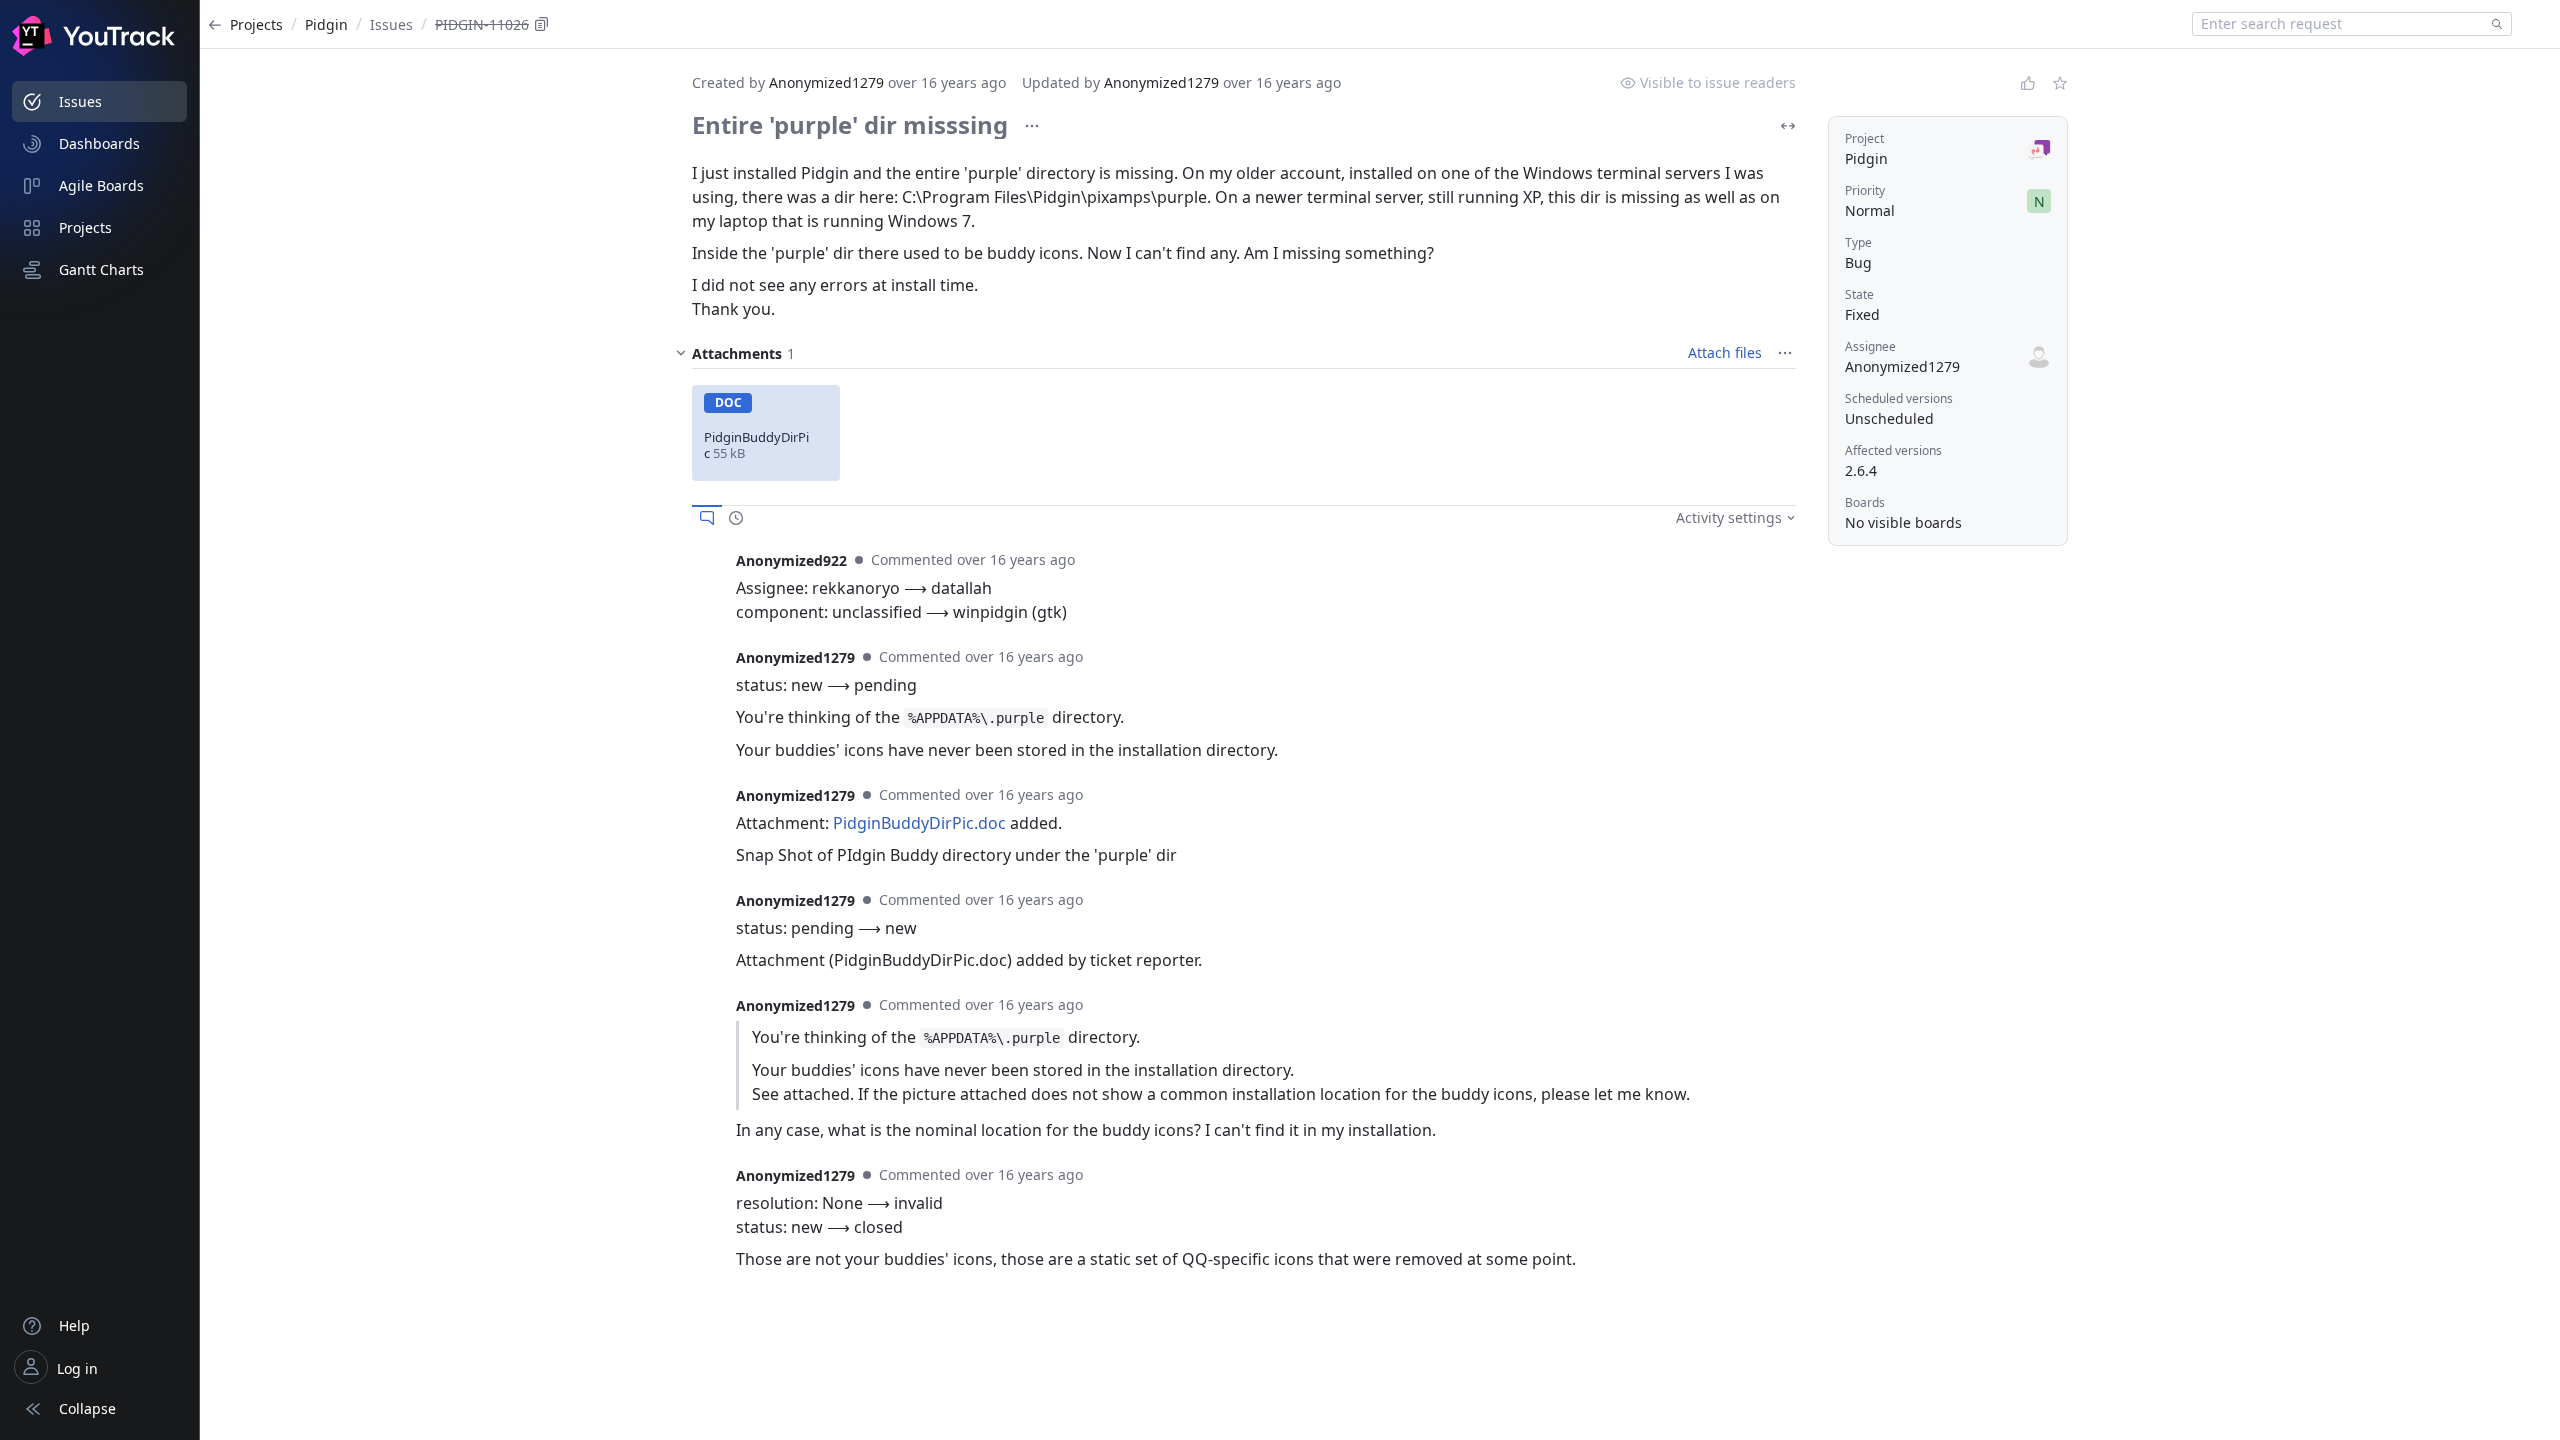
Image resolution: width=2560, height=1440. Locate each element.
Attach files (1725, 352)
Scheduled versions (1899, 398)
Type (1858, 242)
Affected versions (1893, 450)
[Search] (2493, 24)
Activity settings (1729, 517)
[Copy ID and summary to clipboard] (542, 24)
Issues (391, 24)
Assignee (1870, 346)
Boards (1865, 502)
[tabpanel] (1244, 586)
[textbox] (2338, 24)
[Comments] (707, 518)
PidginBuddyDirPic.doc (919, 823)
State (1859, 294)
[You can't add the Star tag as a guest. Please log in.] (2060, 83)
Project (1864, 138)
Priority (1865, 190)
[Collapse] (681, 353)
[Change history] (736, 518)
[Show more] (1032, 126)
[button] (766, 433)
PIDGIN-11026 (482, 24)
